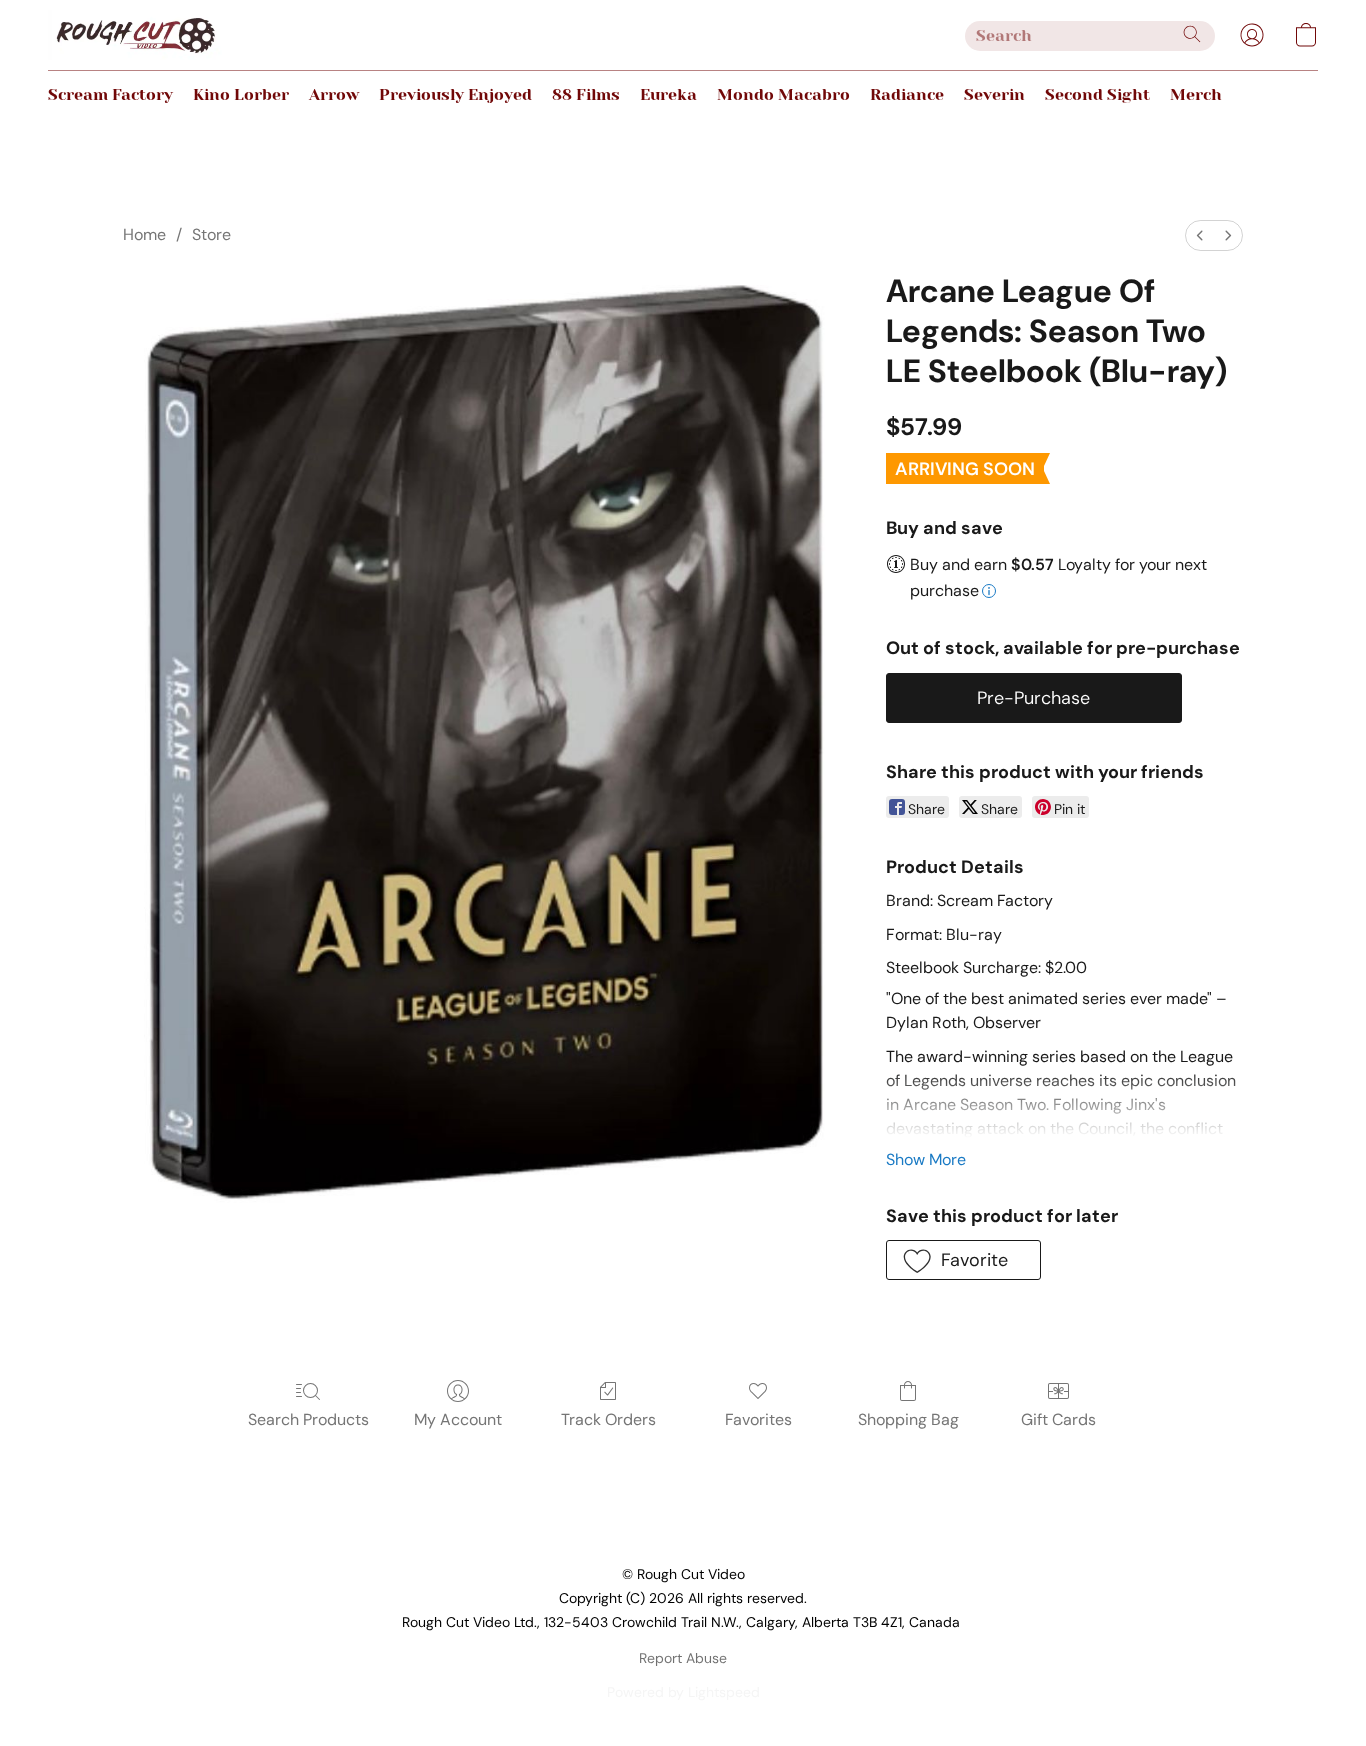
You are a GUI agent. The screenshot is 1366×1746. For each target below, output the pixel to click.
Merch (1196, 94)
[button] (135, 35)
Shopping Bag (908, 1419)
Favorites (758, 1419)
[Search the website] (1192, 34)
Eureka (668, 94)
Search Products (308, 1419)
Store (211, 234)
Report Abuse (683, 1658)
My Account (458, 1419)
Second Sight (1097, 94)
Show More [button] (926, 1159)
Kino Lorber (241, 94)
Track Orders (608, 1419)
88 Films (586, 94)
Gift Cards (1058, 1419)
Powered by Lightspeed (683, 1692)
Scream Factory (110, 94)
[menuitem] (1200, 235)
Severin (994, 94)
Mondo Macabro (783, 94)
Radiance (907, 94)
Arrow (334, 94)
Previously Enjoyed (455, 94)
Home (144, 234)
